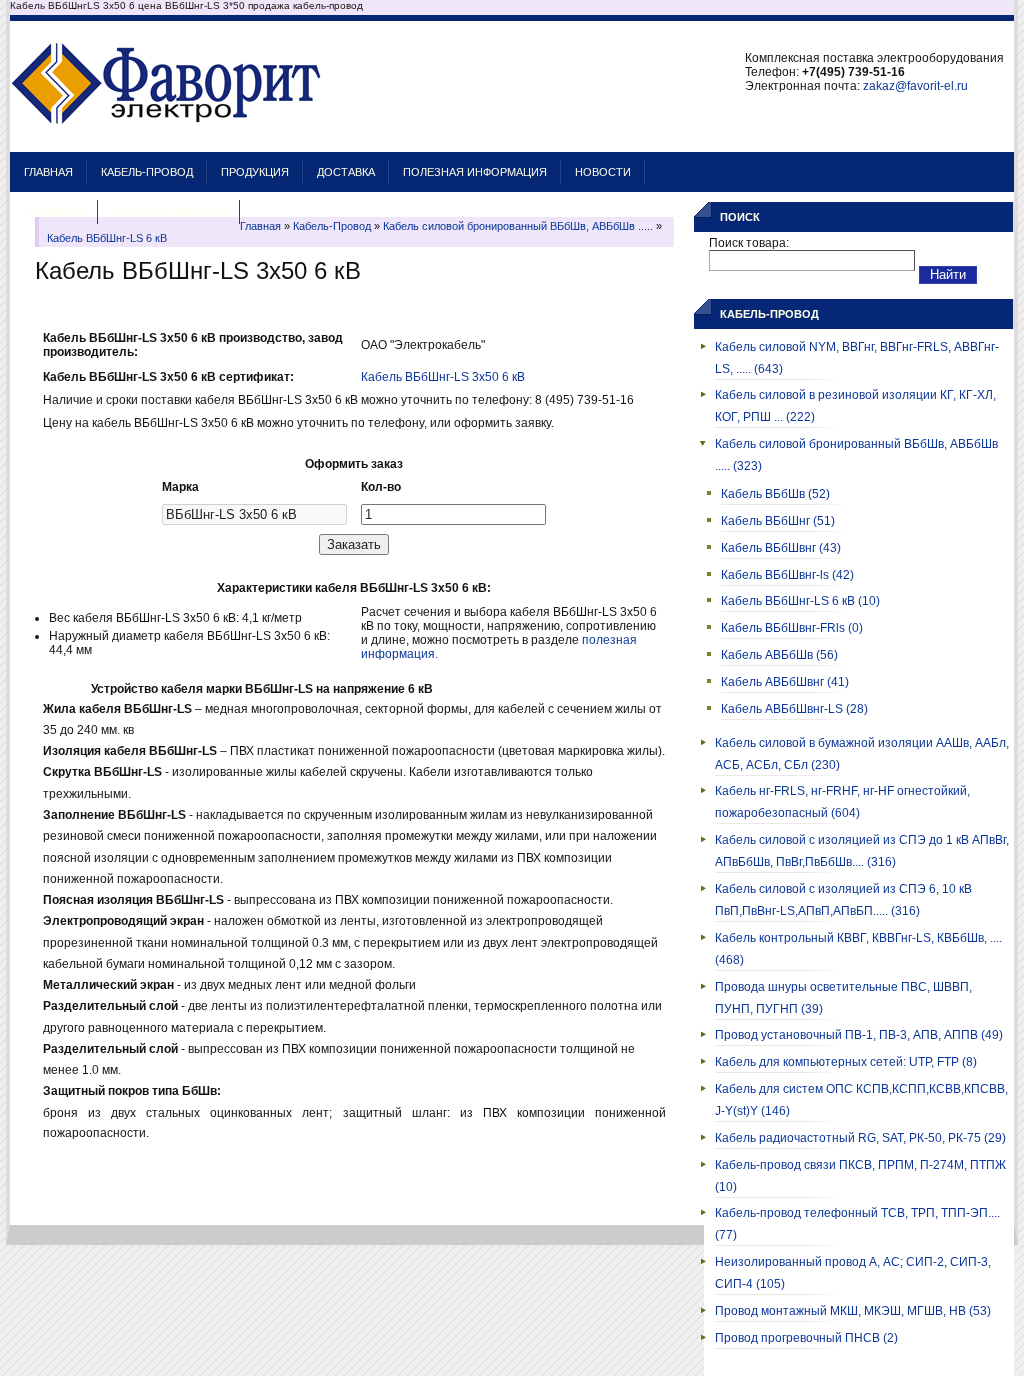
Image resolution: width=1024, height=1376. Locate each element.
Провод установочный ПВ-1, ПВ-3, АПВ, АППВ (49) (859, 1035)
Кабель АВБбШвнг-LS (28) (794, 709)
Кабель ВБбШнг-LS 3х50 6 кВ (443, 377)
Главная (48, 172)
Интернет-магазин (169, 212)
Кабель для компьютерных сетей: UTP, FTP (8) (846, 1062)
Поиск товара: (749, 243)
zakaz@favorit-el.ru (915, 86)
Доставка (346, 172)
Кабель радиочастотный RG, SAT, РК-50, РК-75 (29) (860, 1138)
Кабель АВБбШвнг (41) (785, 682)
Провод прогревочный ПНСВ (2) (806, 1338)
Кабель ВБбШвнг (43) (781, 548)
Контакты (54, 212)
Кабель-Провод (147, 172)
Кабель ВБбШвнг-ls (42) (787, 575)
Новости (603, 172)
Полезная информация (475, 172)
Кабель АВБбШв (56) (779, 655)
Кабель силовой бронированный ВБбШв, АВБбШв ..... (518, 226)
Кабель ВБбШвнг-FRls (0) (792, 628)
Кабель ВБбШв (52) (775, 494)
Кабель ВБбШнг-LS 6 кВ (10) (800, 601)
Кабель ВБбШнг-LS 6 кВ (107, 238)
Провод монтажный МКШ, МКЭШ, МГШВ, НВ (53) (853, 1311)
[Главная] (166, 142)
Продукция (255, 172)
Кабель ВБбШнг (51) (778, 521)
